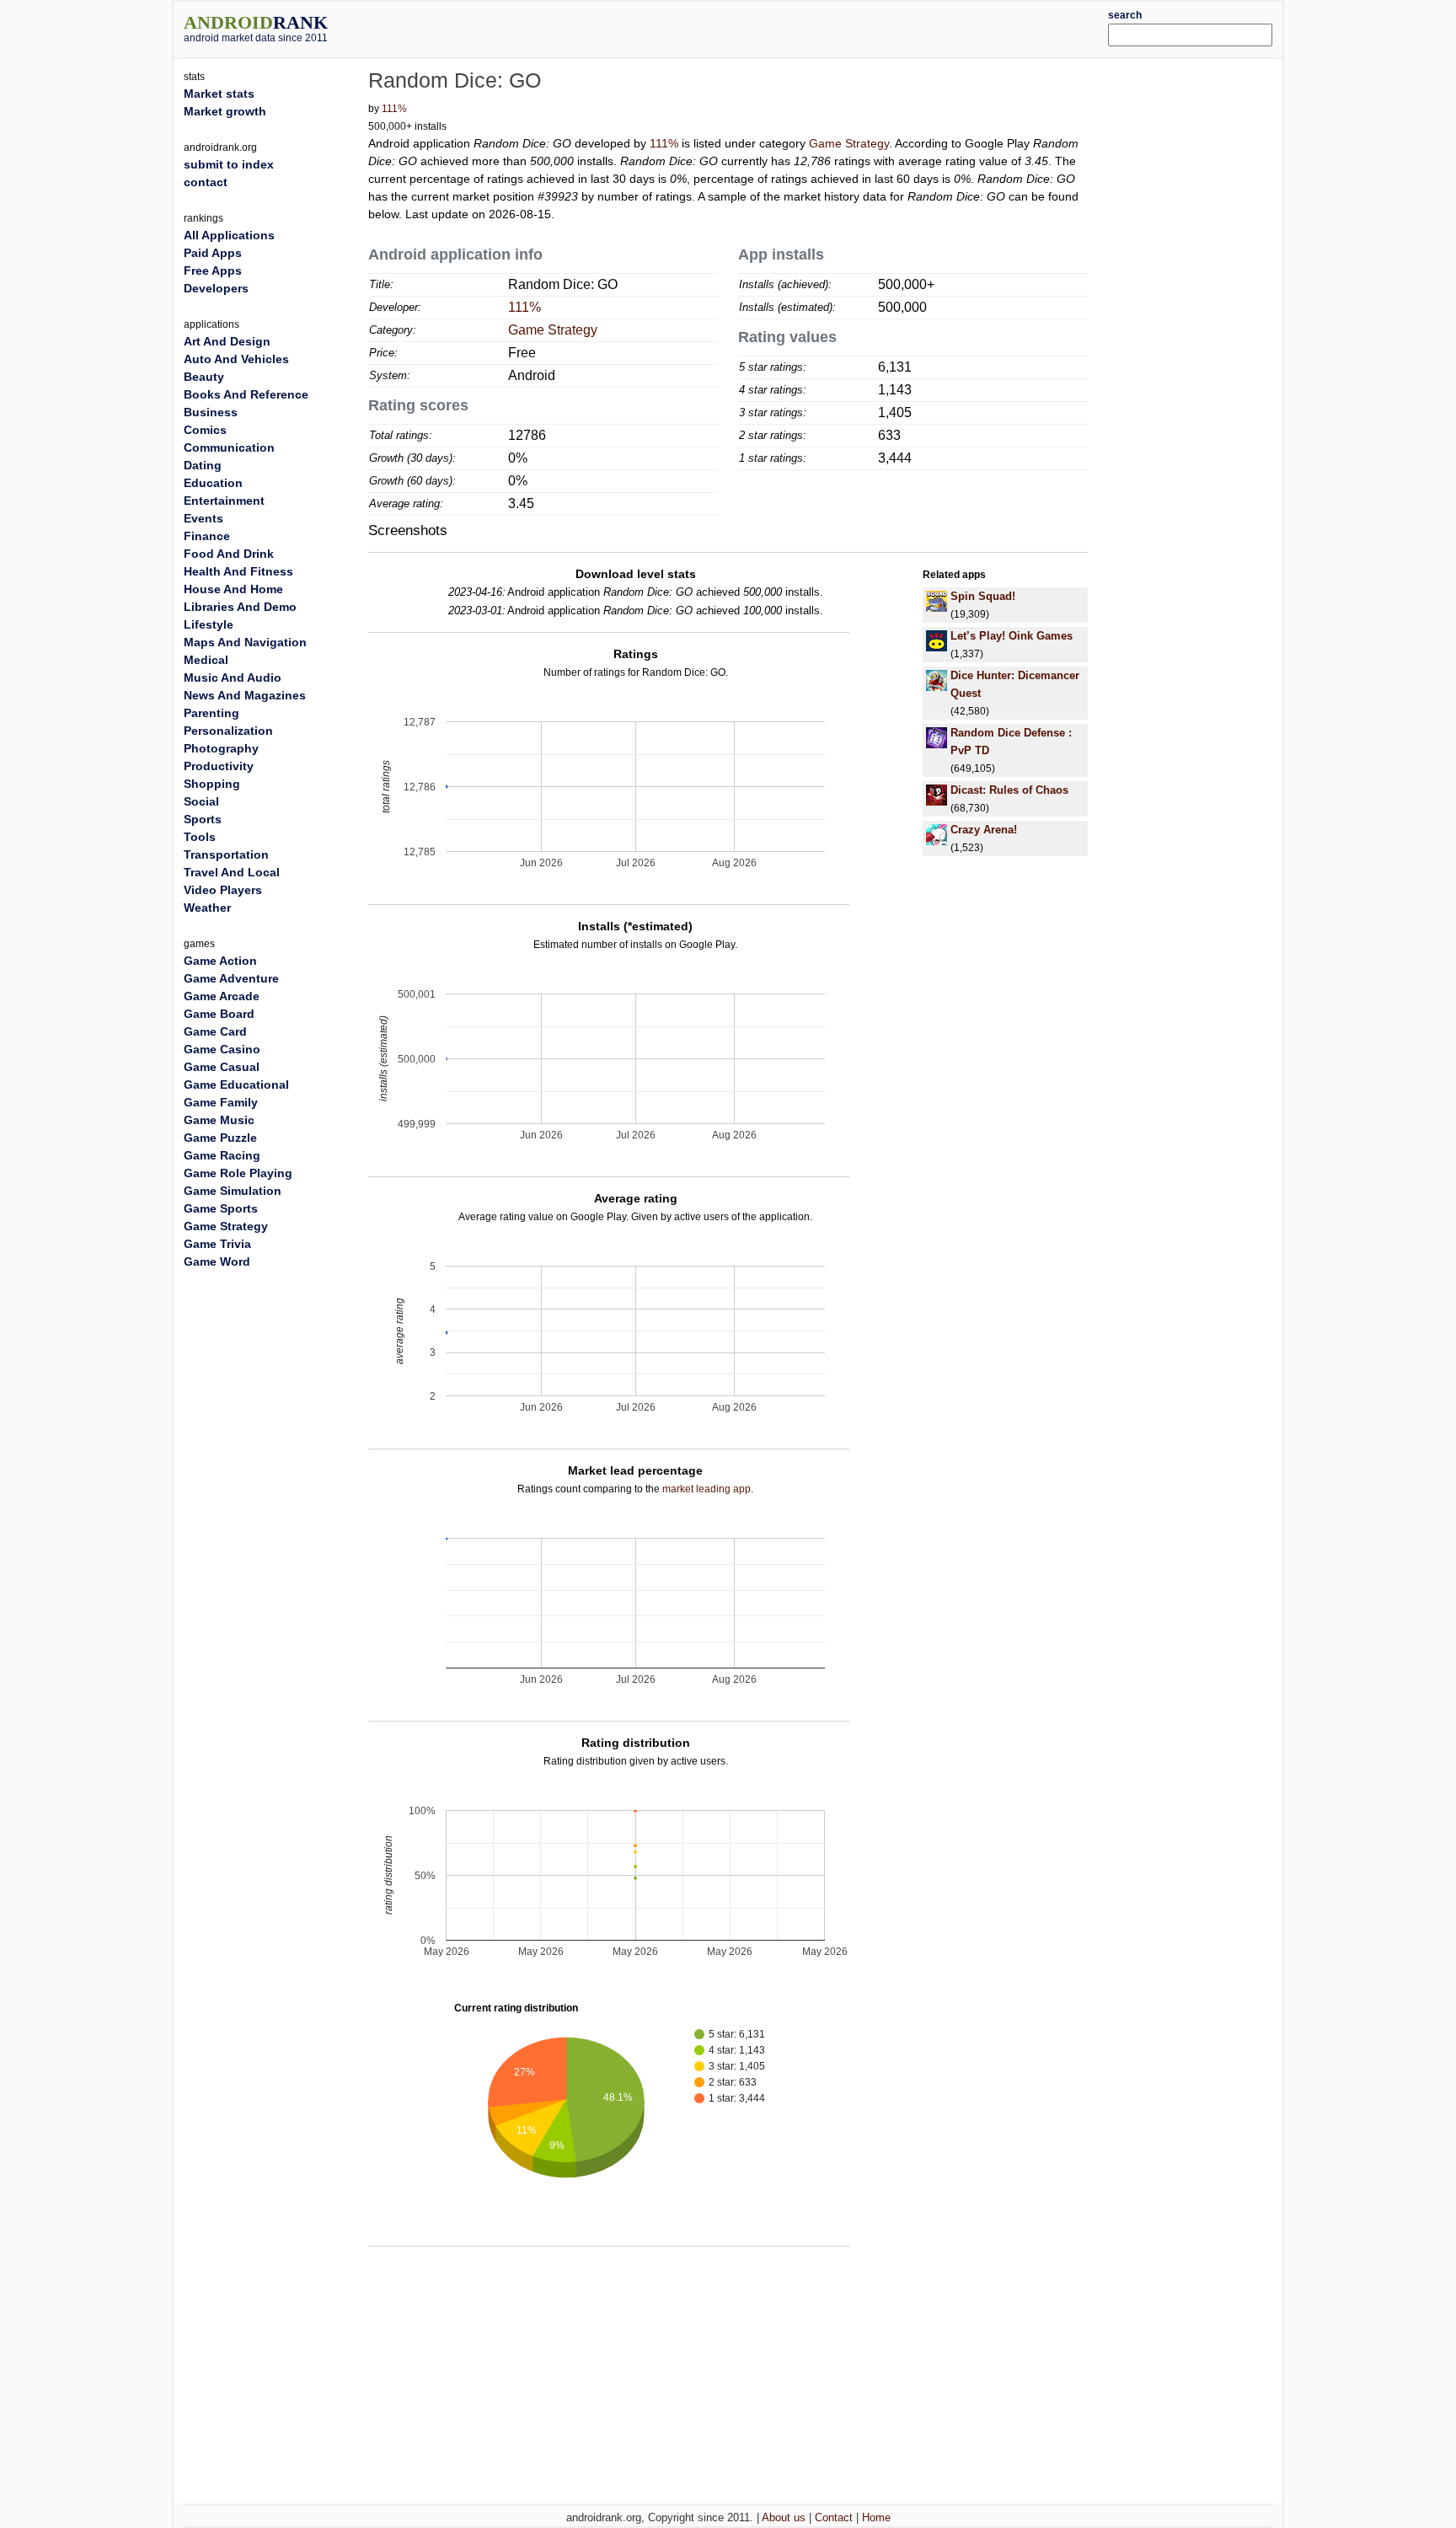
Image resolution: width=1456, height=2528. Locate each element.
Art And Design (227, 341)
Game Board (219, 1014)
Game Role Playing (238, 1173)
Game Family (221, 1102)
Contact (834, 2517)
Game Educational (236, 1085)
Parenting (211, 713)
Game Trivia (217, 1244)
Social (201, 801)
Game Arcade (222, 996)
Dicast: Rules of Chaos (1009, 790)
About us (784, 2517)
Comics (205, 430)
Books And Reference (246, 394)
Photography (221, 748)
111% (394, 109)
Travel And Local (232, 872)
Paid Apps (213, 253)
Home (876, 2517)
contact (206, 182)
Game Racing (222, 1155)
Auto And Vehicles (236, 359)
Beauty (204, 377)
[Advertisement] (774, 27)
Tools (200, 837)
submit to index (229, 164)
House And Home (233, 589)
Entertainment (224, 501)
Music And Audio (233, 678)
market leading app (707, 1489)
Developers (216, 288)
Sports (203, 819)
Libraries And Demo (240, 607)
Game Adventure (231, 978)
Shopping (212, 784)
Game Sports (221, 1208)
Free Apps (213, 270)
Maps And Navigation (245, 642)
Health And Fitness (238, 571)
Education (213, 483)
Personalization (228, 731)
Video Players (223, 890)
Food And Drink (229, 554)
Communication (229, 447)
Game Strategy (849, 143)
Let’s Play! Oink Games (1012, 636)
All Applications (229, 235)
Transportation (226, 854)
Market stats (219, 94)
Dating (203, 465)
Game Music (219, 1120)
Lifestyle (209, 624)
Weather (207, 908)
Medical (206, 660)
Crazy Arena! (984, 830)
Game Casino (222, 1049)
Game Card (215, 1031)
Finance (207, 536)
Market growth (225, 111)
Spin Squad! (983, 596)
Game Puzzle (220, 1138)
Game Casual (222, 1067)
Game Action (220, 961)
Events (203, 518)
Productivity (219, 766)
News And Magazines (245, 695)
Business (211, 412)
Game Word (217, 1261)
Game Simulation (233, 1191)
